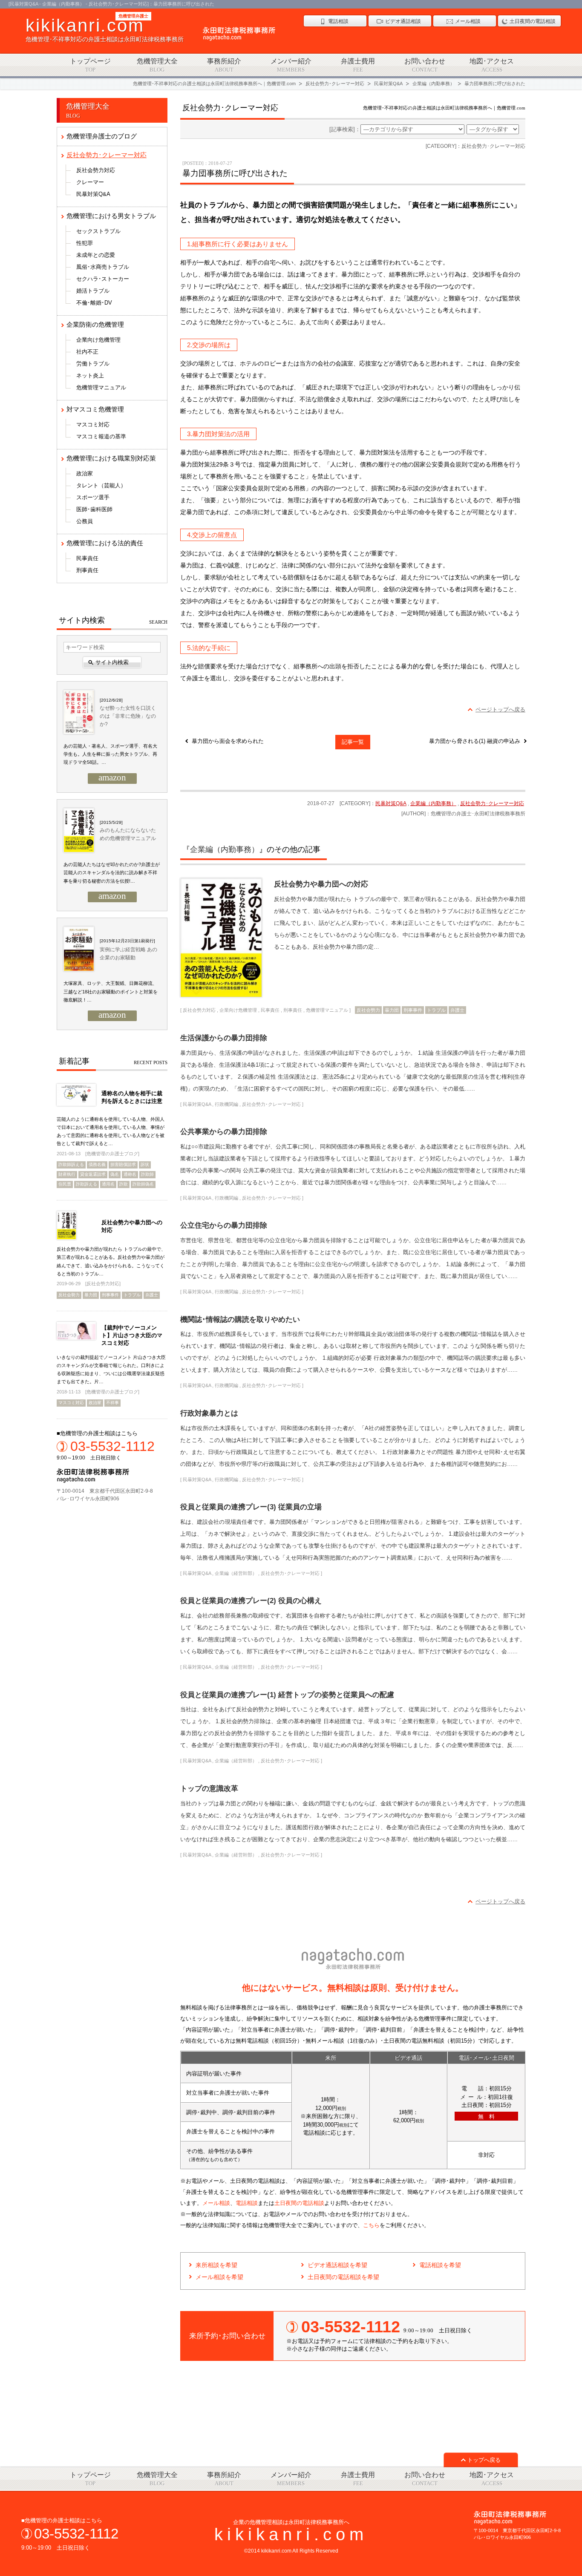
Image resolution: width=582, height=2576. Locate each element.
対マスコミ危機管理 (95, 409)
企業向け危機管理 (238, 1010)
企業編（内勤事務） (433, 803)
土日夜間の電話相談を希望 (343, 2277)
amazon (112, 778)
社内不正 (87, 352)
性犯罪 (85, 243)
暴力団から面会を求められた (228, 741)
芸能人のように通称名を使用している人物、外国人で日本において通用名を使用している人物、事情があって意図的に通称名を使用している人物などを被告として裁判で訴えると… (111, 1131)
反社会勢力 (368, 1010)
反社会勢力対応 (199, 1010)
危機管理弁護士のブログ (102, 136)
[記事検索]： (345, 129)
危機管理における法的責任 (105, 543)
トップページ (90, 65)
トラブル (436, 1010)
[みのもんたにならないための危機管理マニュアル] (78, 831)
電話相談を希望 (440, 2265)
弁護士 (457, 1010)
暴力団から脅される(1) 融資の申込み (475, 741)
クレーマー (90, 182)
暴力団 (392, 1010)
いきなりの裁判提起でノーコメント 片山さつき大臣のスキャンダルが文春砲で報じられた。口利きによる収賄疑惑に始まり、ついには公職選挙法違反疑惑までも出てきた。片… (111, 1370)
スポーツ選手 (93, 497)
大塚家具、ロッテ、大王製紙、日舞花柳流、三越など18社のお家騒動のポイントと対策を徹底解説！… (111, 992)
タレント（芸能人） (101, 485)
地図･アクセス (492, 65)
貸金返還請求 (93, 1174)
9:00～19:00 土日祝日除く (106, 1450)
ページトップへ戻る (500, 709)
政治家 (85, 473)
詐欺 (124, 1184)
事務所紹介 (224, 65)
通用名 (108, 1184)
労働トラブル (93, 364)
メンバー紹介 (291, 65)
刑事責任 (293, 1010)
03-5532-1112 (76, 2534)
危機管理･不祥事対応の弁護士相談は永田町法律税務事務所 (105, 29)
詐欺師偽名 (143, 1184)
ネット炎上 (90, 376)
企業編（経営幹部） (236, 1573)
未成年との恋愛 (96, 255)
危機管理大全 (157, 65)
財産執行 (67, 1174)
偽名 (115, 1174)
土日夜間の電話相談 (299, 2203)
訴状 (145, 1164)
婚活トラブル (93, 291)
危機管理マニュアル (327, 1010)
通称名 (130, 1174)
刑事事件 (413, 1010)
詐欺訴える (86, 1184)
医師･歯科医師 (94, 509)
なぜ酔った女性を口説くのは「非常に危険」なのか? (128, 716)
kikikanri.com (291, 2534)
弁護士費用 (358, 65)
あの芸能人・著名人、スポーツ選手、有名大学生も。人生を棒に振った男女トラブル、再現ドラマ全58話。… (110, 754)
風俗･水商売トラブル (103, 267)
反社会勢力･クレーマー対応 (492, 803)
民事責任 (270, 1010)
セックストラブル (98, 231)
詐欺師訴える (71, 1164)
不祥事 (112, 1403)
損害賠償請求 (123, 1164)
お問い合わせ (425, 65)
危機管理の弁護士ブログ (112, 1154)
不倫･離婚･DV (94, 303)
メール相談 (216, 2203)
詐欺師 (147, 1174)
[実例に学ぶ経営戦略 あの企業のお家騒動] (78, 950)
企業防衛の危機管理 (95, 324)
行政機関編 (226, 1104)
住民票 (65, 1184)
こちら (371, 2225)
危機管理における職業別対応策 (111, 458)
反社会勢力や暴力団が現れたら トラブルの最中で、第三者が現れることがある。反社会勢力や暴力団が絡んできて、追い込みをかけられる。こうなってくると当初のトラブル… (111, 1261)
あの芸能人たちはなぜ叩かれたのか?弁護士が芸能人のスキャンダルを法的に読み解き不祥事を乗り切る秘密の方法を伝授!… (112, 873)
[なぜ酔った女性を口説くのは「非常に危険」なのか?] (78, 713)
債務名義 (97, 1164)
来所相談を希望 (216, 2265)
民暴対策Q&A (391, 803)
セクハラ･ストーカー (103, 279)
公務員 (85, 521)
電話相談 (247, 2203)
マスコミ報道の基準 (101, 436)
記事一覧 (353, 742)
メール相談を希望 (219, 2277)
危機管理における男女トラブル (111, 216)
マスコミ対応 (93, 425)
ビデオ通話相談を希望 (337, 2265)
